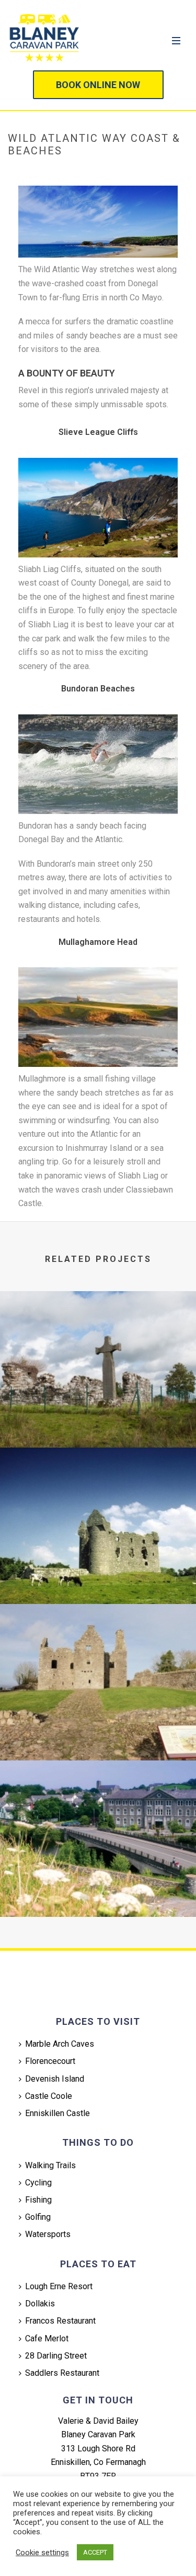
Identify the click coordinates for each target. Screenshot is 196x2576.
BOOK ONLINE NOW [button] (98, 85)
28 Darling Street (56, 2356)
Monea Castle (98, 1576)
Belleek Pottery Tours (98, 1889)
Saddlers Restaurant (62, 2373)
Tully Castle (98, 1733)
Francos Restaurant (60, 2321)
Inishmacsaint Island (98, 1420)
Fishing (38, 2200)
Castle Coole (49, 2096)
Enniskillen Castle (57, 2113)
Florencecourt (50, 2061)
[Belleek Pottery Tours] (98, 1803)
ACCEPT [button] (95, 2552)
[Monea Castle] (98, 1490)
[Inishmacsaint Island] (98, 1334)
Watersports (48, 2234)
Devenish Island (55, 2079)
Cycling (38, 2183)
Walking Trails (50, 2165)
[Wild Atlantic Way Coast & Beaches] (98, 221)
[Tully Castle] (98, 1647)
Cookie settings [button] (42, 2553)
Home (20, 173)
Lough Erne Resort (59, 2286)
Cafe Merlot (47, 2338)
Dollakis (40, 2304)
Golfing (38, 2217)
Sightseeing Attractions (78, 173)
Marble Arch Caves (60, 2044)
